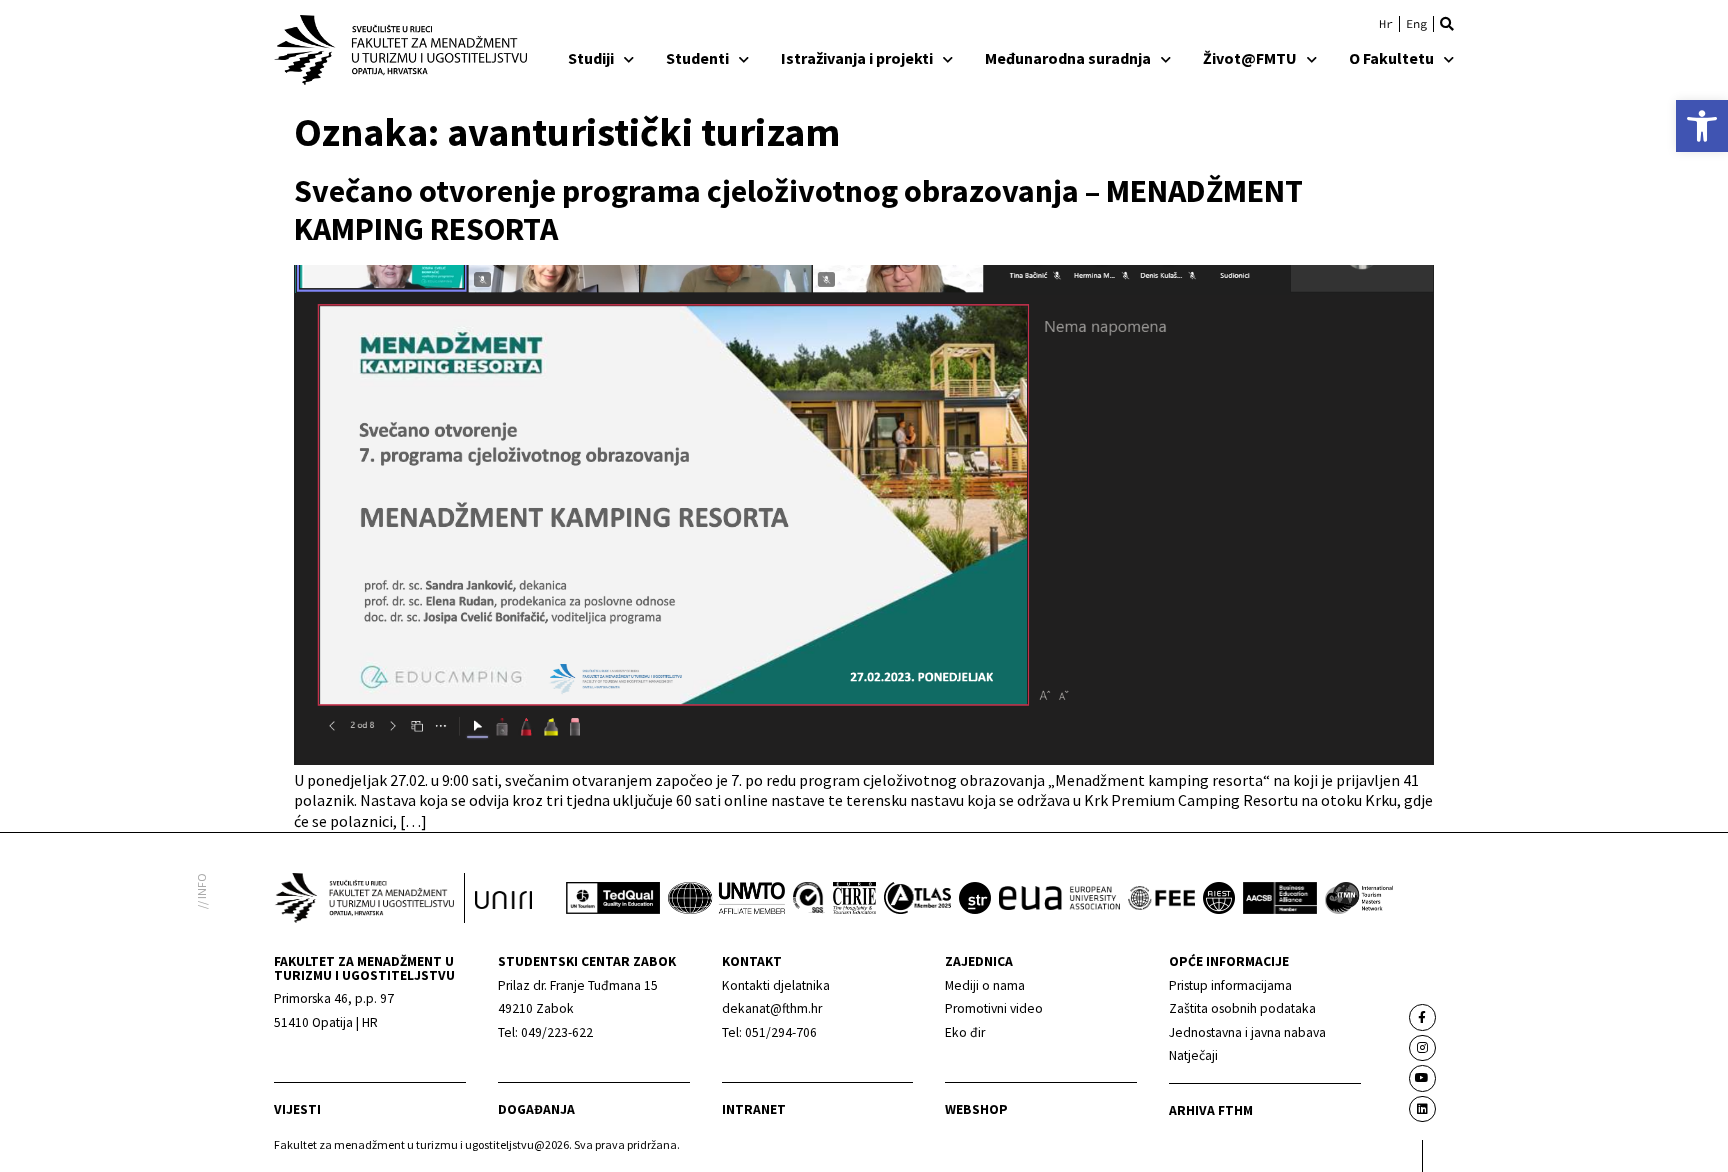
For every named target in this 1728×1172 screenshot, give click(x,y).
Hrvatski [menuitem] (1386, 24)
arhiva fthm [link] (1211, 1110)
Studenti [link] (697, 58)
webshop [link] (976, 1109)
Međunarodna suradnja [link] (1068, 58)
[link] (1702, 126)
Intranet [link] (754, 1109)
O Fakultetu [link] (1391, 58)
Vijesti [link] (297, 1109)
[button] (1447, 24)
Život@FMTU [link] (1250, 58)
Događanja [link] (536, 1109)
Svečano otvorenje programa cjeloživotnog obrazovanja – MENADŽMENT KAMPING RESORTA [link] (798, 210)
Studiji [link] (591, 58)
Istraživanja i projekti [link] (857, 58)
